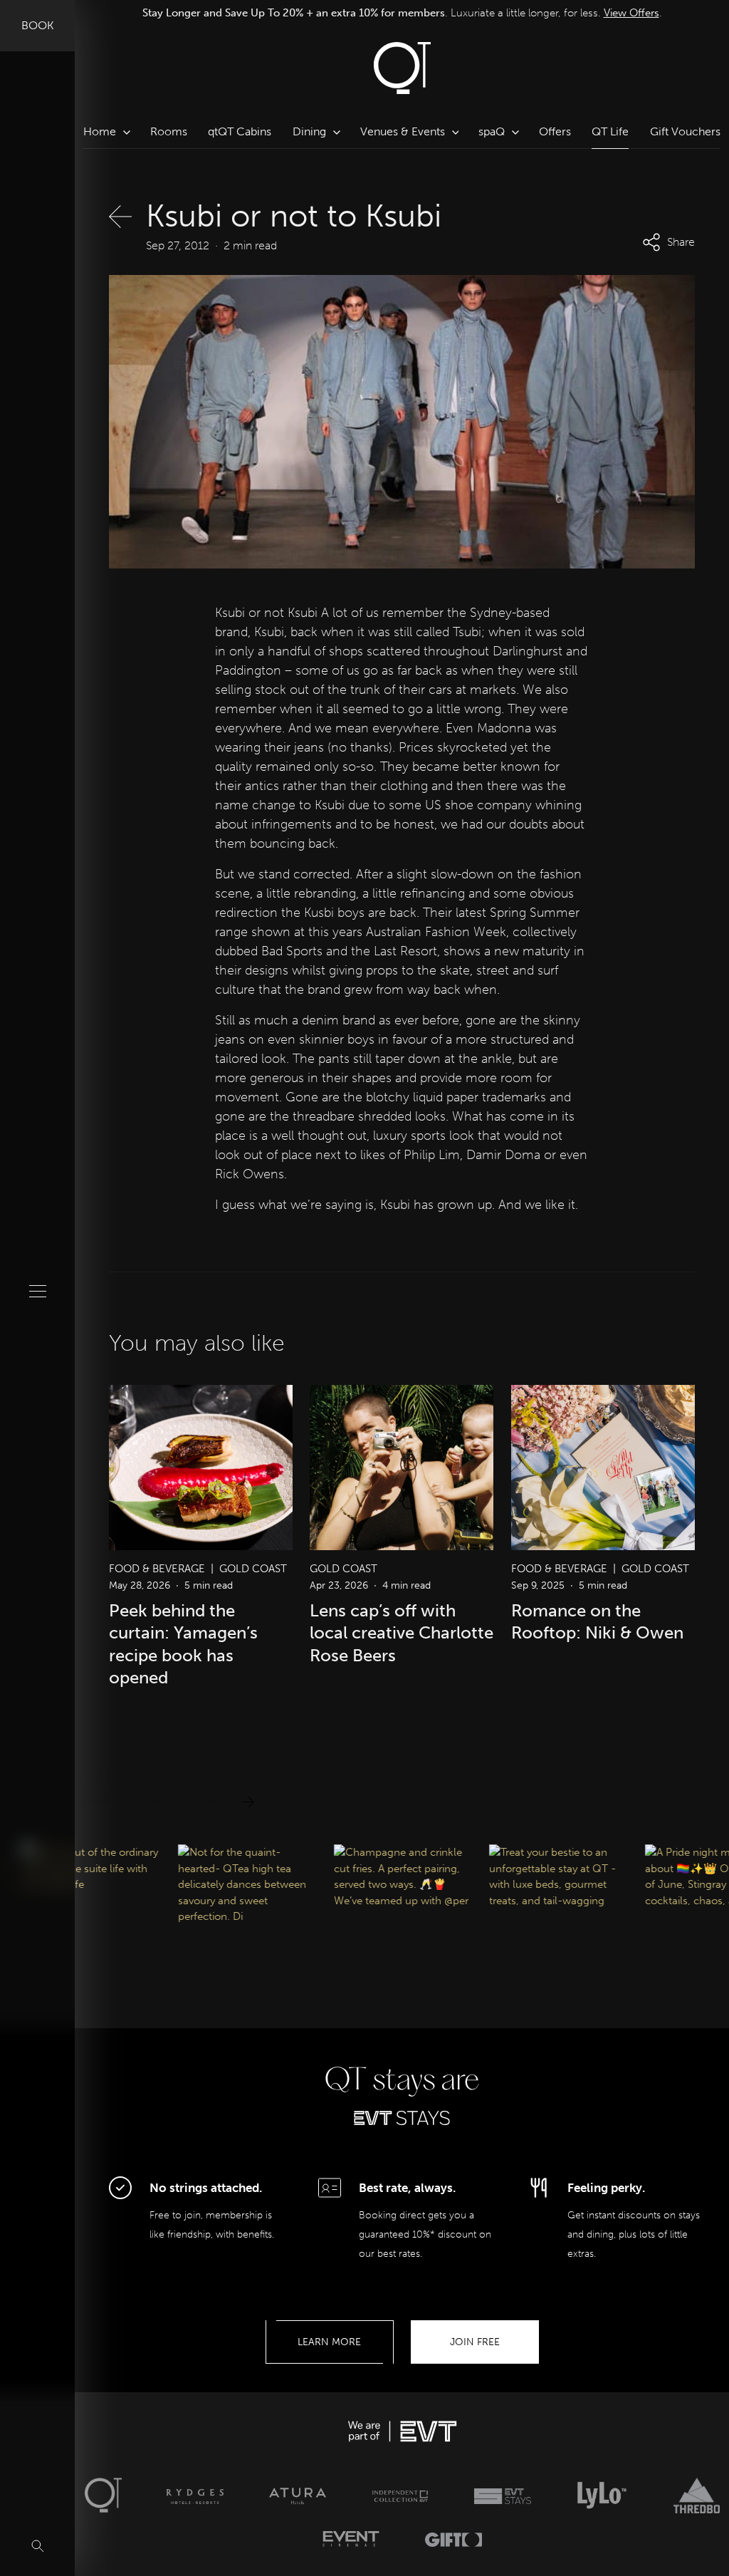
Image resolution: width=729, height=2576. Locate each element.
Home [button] (100, 131)
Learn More (329, 2342)
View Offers (631, 13)
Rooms (169, 131)
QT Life (610, 131)
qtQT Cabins (240, 131)
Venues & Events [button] (403, 131)
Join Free (475, 2342)
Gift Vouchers (685, 131)
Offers (555, 131)
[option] (402, 13)
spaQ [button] (492, 131)
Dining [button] (309, 131)
